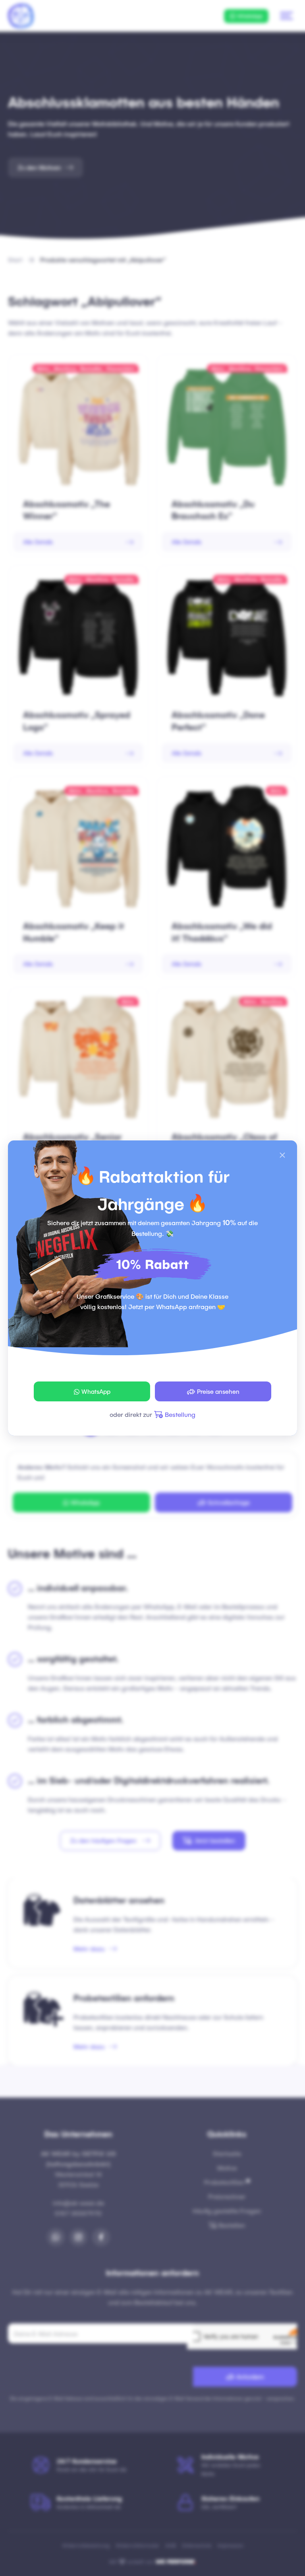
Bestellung (180, 1414)
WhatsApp (96, 1391)
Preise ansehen (218, 1391)
